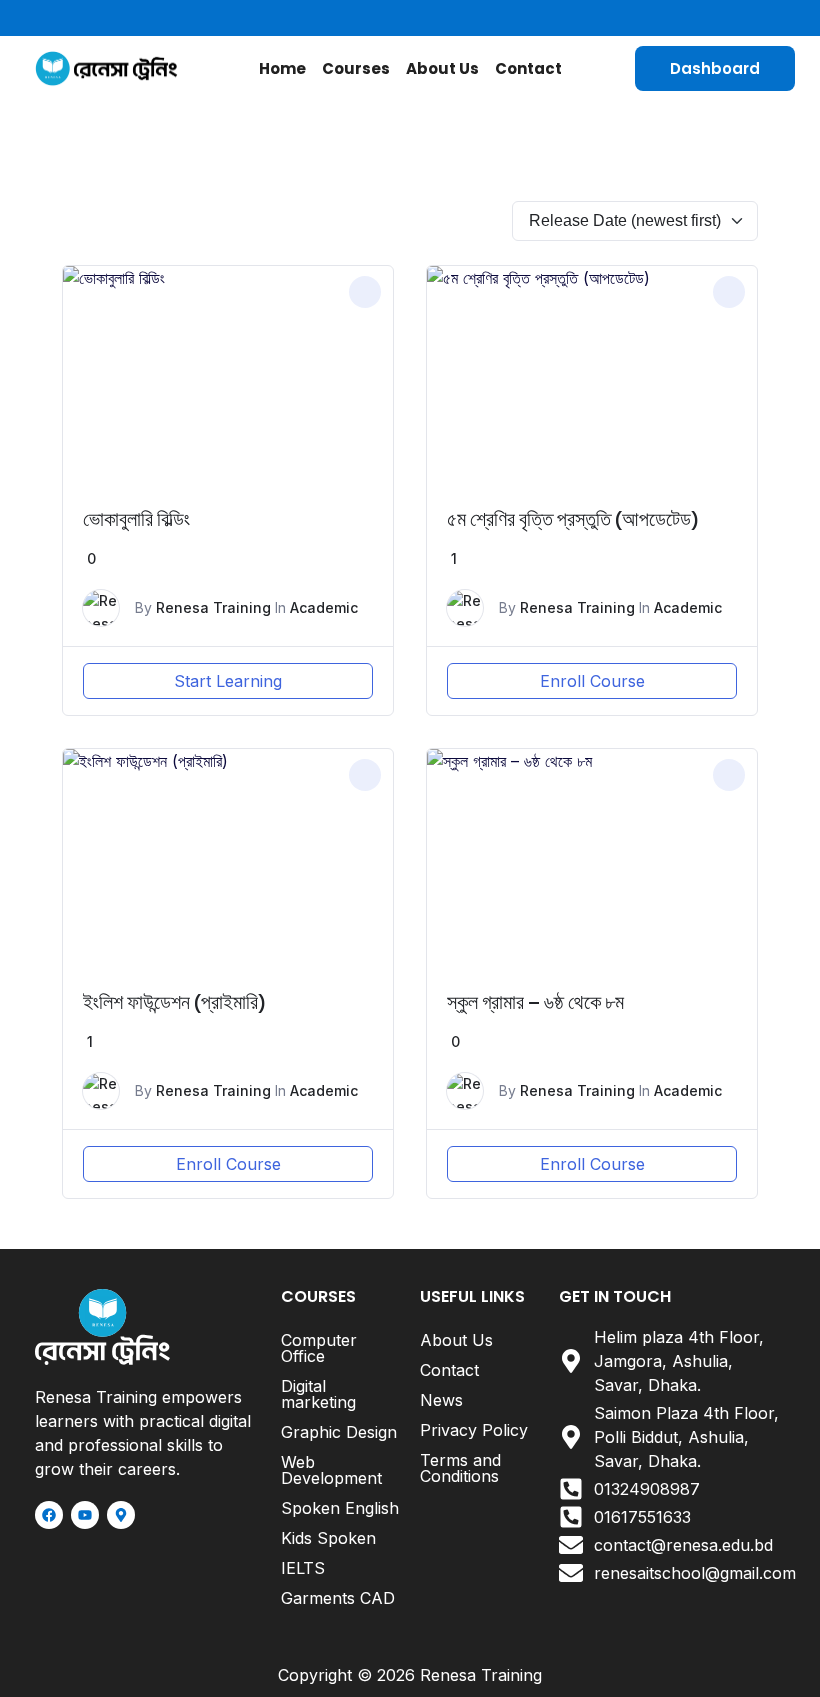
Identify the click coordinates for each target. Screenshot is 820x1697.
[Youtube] (85, 1515)
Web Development (331, 1470)
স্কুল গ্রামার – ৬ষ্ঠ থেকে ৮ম (535, 1002)
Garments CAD (338, 1598)
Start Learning (228, 681)
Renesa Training (213, 607)
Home (282, 68)
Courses (356, 68)
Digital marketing (318, 1394)
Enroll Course (592, 681)
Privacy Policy (474, 1430)
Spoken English (340, 1508)
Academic (324, 607)
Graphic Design (339, 1432)
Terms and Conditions (460, 1468)
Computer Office (319, 1348)
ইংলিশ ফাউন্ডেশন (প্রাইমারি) (174, 1002)
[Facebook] (49, 1515)
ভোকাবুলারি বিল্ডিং (136, 519)
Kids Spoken (328, 1538)
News (441, 1400)
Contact (528, 68)
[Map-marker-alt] (121, 1515)
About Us (442, 68)
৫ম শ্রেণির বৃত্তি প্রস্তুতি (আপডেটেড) (573, 519)
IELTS (303, 1568)
